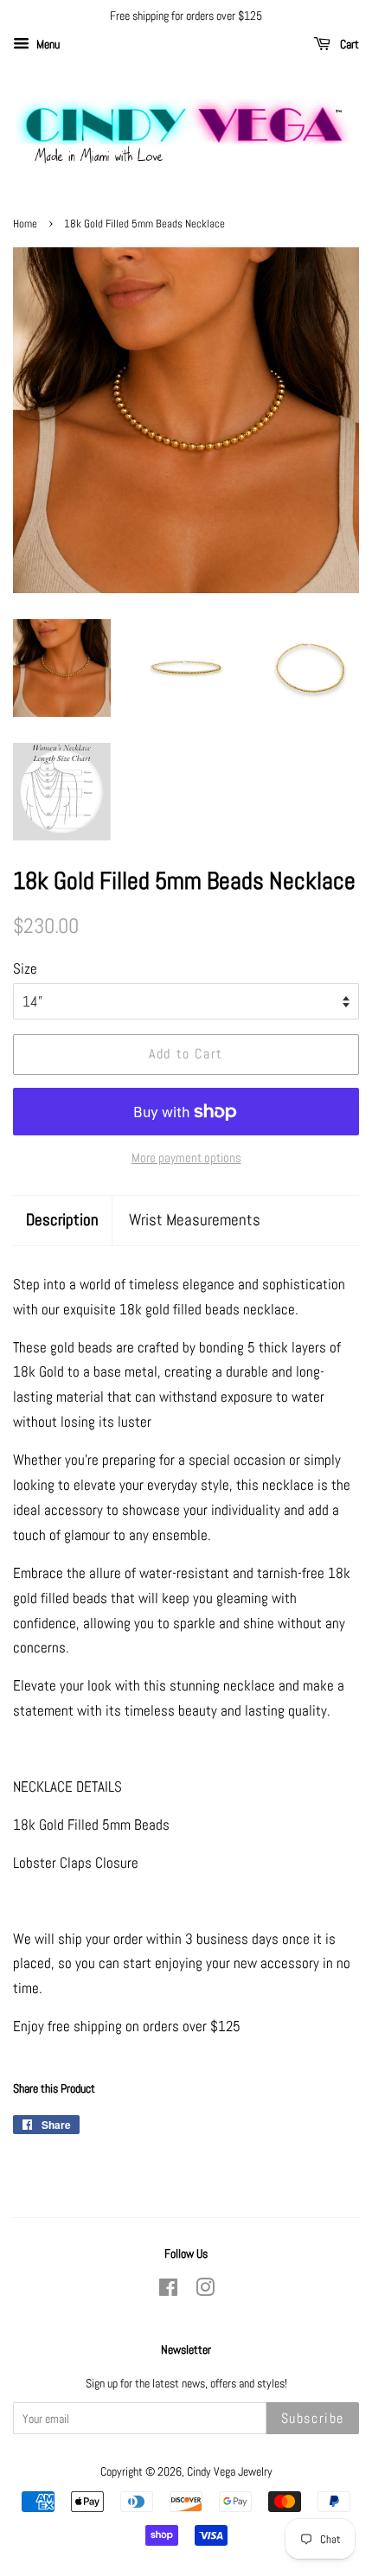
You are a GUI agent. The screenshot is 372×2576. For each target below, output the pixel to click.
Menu (47, 44)
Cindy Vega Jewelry (230, 2471)
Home (25, 224)
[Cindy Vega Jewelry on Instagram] (205, 2291)
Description (62, 1220)
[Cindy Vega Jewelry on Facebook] (168, 2291)
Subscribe (313, 2418)
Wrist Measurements (195, 1220)
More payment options (186, 1157)
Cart (348, 44)
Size (25, 968)
